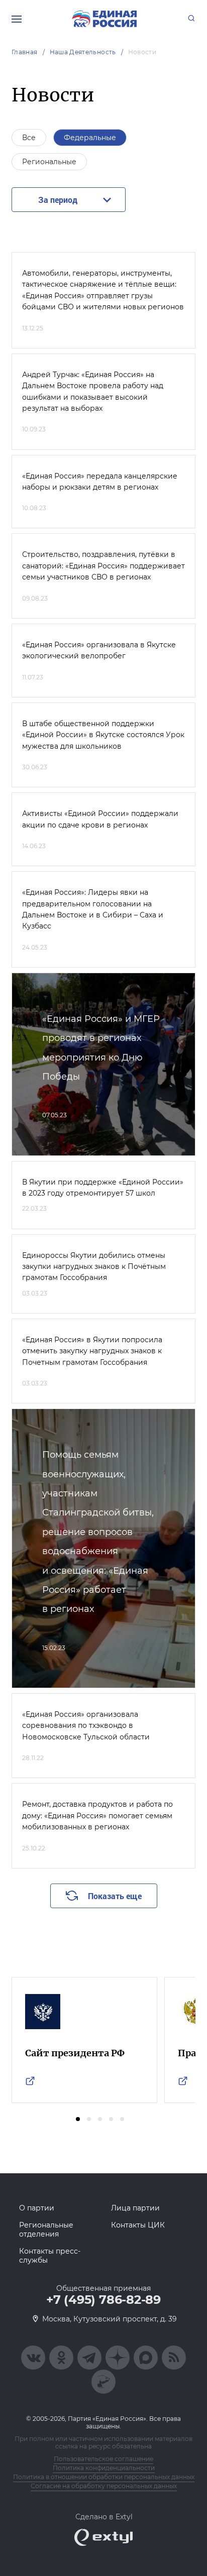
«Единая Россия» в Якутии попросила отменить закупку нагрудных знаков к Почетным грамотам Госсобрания (92, 1351)
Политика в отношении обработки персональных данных (104, 2477)
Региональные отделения (46, 2230)
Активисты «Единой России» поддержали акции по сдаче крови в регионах (100, 819)
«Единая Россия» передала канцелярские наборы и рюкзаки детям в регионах (100, 482)
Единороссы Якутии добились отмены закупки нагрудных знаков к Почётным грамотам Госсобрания (94, 1267)
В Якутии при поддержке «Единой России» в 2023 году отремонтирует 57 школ (103, 1188)
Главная (25, 52)
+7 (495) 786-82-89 (103, 2300)
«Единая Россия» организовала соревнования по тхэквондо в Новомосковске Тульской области (86, 1726)
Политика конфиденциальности (104, 2468)
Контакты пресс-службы (50, 2256)
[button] (78, 2119)
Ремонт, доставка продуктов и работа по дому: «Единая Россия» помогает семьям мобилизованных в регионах (97, 1816)
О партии (37, 2208)
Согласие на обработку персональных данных (104, 2486)
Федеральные (90, 138)
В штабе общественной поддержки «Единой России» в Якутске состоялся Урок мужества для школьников (103, 735)
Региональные (49, 162)
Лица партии (135, 2208)
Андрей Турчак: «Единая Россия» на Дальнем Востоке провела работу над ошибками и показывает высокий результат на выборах (93, 391)
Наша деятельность (83, 52)
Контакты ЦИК (138, 2225)
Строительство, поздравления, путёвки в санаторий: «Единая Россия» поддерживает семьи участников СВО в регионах (103, 566)
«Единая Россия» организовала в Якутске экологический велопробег (99, 650)
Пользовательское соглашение (103, 2459)
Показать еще (115, 1896)
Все (29, 138)
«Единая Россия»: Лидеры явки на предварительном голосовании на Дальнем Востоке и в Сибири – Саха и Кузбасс (93, 909)
